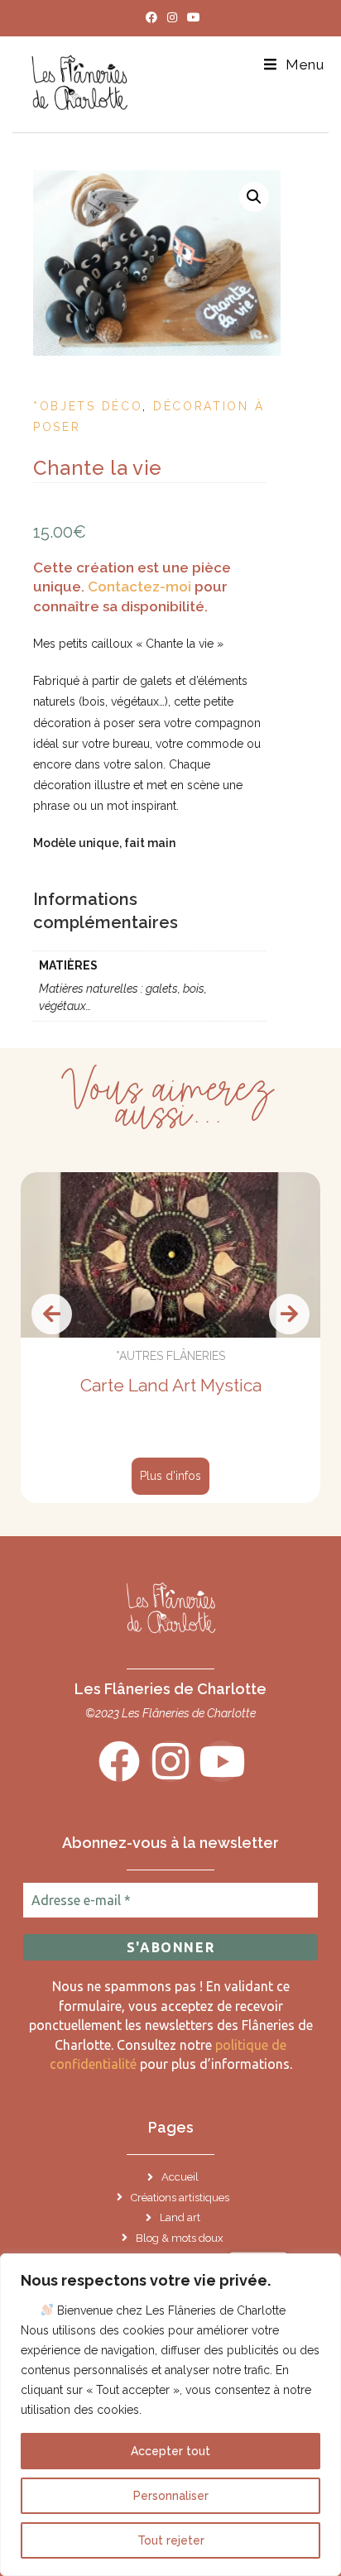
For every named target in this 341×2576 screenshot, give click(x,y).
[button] (254, 197)
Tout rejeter (171, 2540)
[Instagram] (170, 1761)
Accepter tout (170, 2451)
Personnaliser (171, 2496)
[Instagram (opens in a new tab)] (172, 17)
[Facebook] (119, 1761)
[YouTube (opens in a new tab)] (191, 17)
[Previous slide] (52, 1314)
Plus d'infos (170, 1476)
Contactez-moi (139, 587)
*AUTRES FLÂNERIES (170, 1356)
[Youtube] (222, 1761)
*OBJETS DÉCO (88, 406)
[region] (170, 2415)
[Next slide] (289, 1314)
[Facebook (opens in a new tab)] (151, 17)
